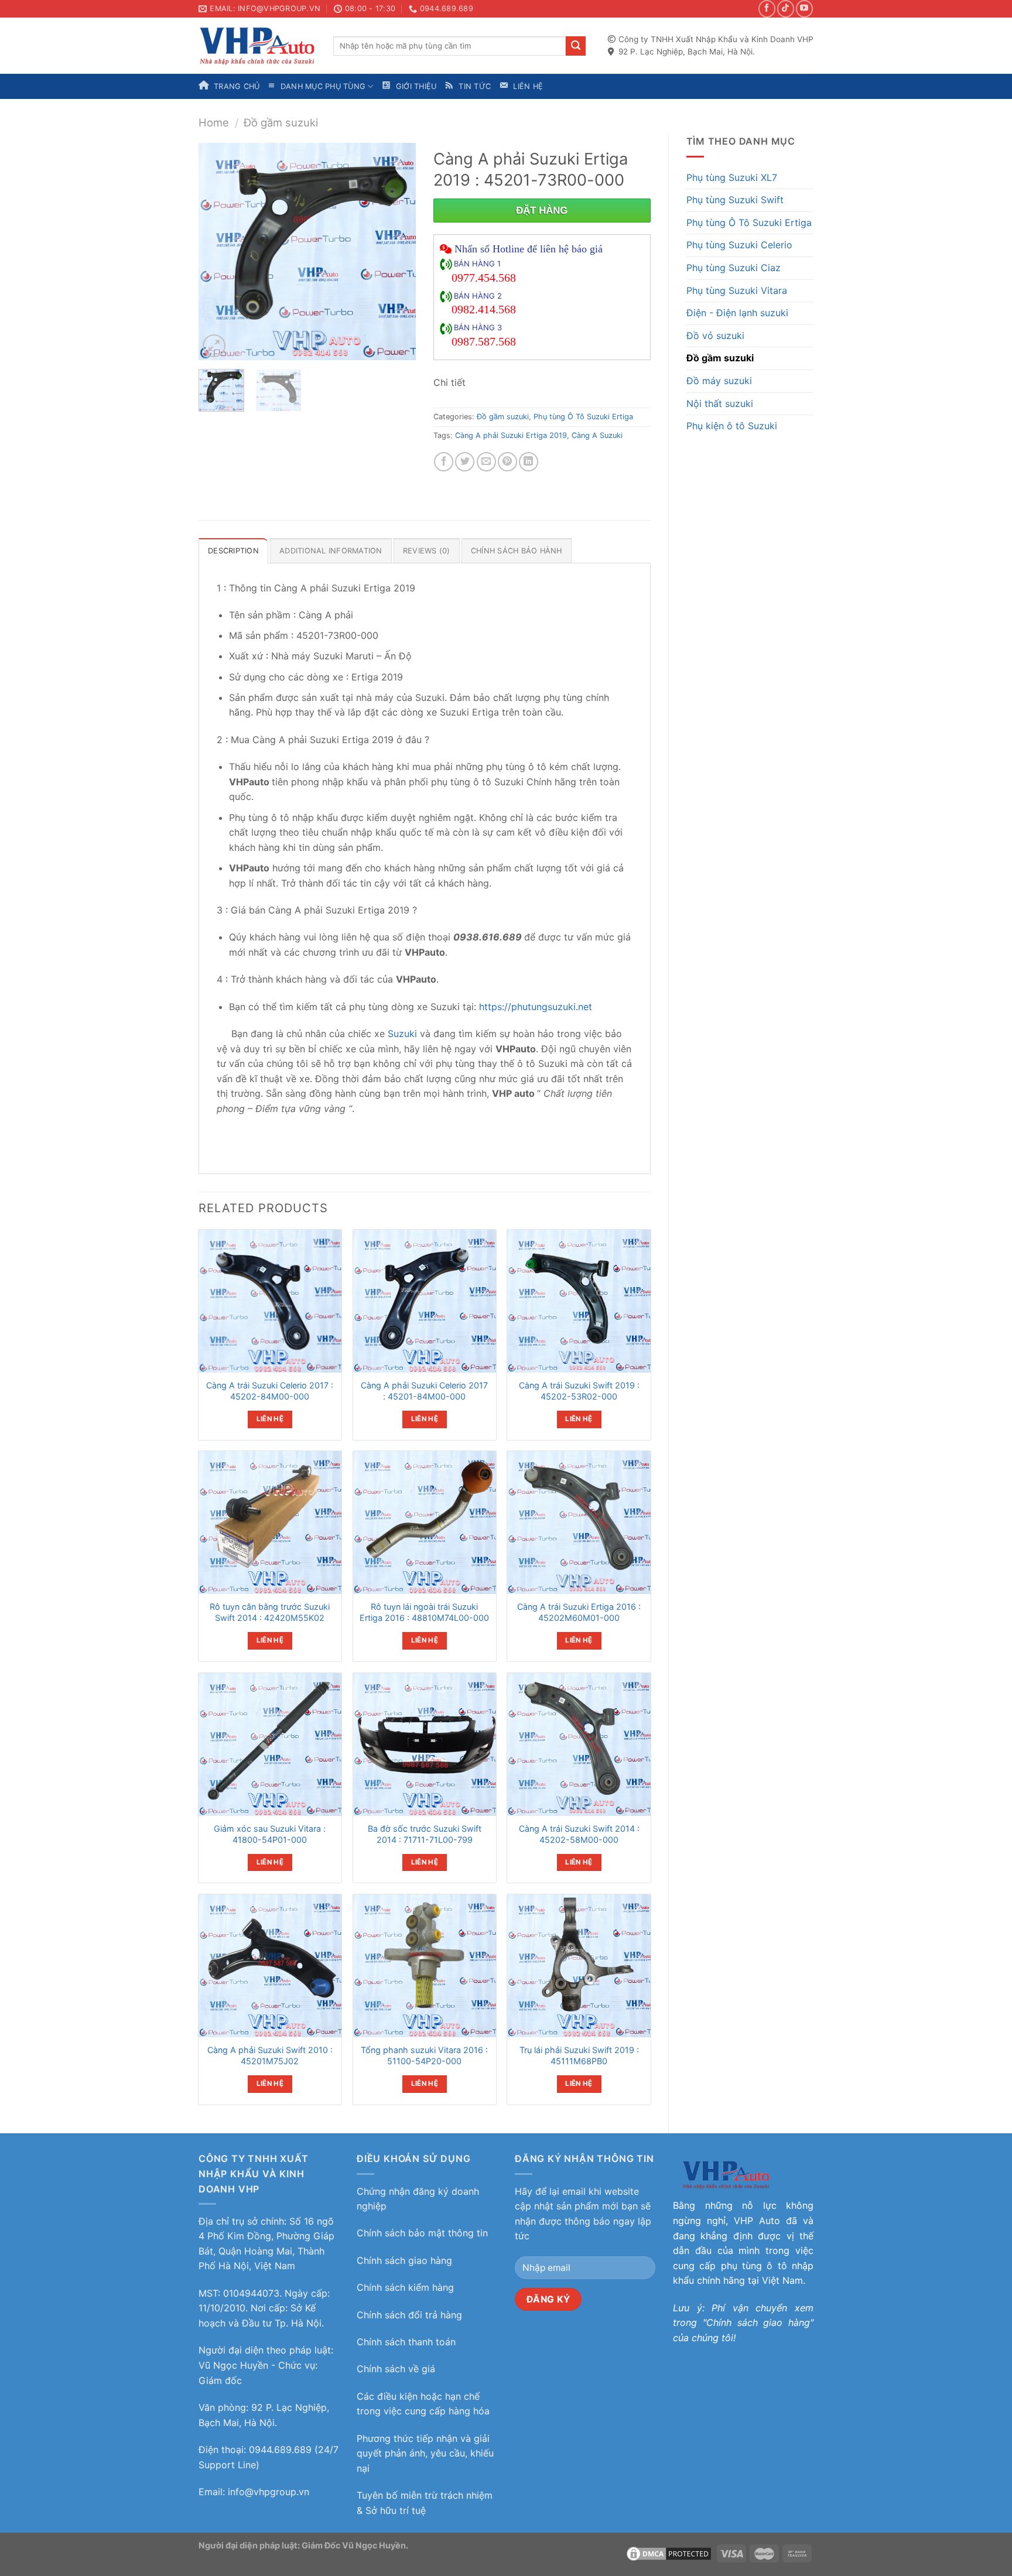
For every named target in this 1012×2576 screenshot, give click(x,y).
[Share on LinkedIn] (529, 462)
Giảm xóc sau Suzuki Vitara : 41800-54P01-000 (270, 1834)
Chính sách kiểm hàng (405, 2287)
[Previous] (218, 252)
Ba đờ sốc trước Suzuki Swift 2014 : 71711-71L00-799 (425, 1834)
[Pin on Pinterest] (507, 462)
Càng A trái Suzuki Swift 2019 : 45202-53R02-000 (579, 1391)
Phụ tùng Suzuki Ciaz (734, 268)
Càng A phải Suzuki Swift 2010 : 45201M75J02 (270, 2055)
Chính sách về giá (396, 2369)
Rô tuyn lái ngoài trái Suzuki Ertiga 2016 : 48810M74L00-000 (424, 1612)
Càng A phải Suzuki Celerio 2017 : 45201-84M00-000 (424, 1391)
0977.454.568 (484, 278)
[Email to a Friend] (486, 462)
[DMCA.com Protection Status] (669, 2553)
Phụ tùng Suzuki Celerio (739, 245)
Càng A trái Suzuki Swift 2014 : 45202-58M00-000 (579, 1834)
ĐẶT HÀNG (542, 211)
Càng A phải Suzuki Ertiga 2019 (511, 435)
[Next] (396, 252)
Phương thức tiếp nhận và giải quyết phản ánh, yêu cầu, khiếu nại (425, 2453)
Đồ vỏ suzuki (715, 336)
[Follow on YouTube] (804, 8)
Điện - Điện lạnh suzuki (737, 313)
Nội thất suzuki (720, 403)
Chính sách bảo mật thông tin (422, 2233)
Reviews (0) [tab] (427, 551)
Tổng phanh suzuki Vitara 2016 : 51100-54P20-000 (424, 2055)
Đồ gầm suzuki (281, 122)
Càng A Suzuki (597, 435)
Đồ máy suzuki (719, 381)
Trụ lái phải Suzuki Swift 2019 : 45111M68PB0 (579, 2055)
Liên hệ (270, 1419)
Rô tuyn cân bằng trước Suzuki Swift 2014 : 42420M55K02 (270, 1612)
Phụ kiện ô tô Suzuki (732, 426)
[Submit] (576, 46)
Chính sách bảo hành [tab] (517, 551)
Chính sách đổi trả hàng (409, 2315)
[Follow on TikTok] (786, 8)
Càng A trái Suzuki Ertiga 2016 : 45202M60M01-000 (579, 1612)
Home (214, 122)
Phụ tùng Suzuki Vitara (737, 290)
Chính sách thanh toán (406, 2342)
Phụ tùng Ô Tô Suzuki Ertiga (749, 223)
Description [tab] (233, 551)
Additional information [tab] (331, 551)
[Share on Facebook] (444, 462)
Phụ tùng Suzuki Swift (735, 200)
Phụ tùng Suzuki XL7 (732, 177)
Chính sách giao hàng (404, 2260)
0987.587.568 (484, 341)
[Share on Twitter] (465, 462)
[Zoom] (214, 346)
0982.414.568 (484, 309)
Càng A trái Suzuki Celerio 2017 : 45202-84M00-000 (270, 1391)
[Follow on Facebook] (767, 8)
